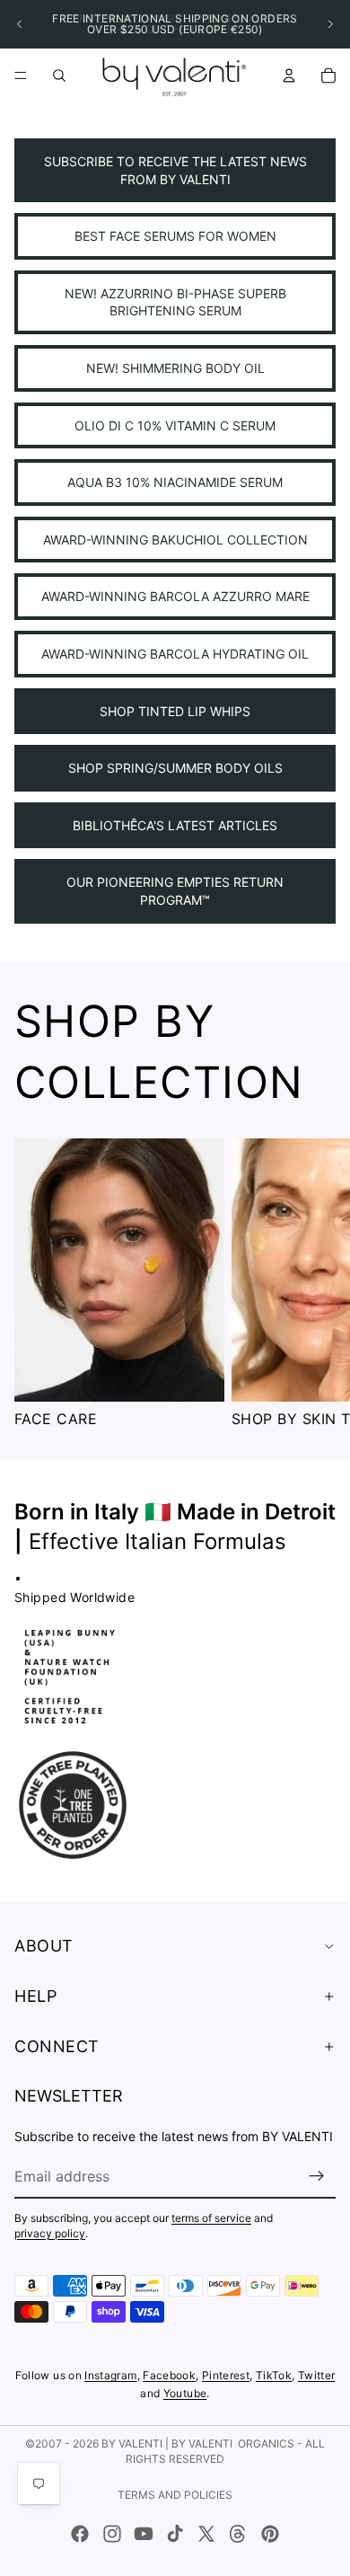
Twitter (317, 2375)
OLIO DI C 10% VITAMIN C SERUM (175, 425)
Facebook (169, 2375)
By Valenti (132, 2443)
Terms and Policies (175, 2495)
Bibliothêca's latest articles (175, 825)
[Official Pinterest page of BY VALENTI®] (270, 2534)
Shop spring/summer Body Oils (175, 768)
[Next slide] (330, 24)
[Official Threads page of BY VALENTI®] (238, 2534)
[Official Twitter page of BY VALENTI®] (206, 2534)
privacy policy (50, 2233)
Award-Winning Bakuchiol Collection (175, 540)
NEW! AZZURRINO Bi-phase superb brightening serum (175, 302)
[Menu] (21, 75)
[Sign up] (317, 2176)
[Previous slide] (20, 24)
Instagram (110, 2375)
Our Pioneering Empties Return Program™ (175, 891)
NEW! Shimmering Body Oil (175, 368)
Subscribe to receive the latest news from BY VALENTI (175, 170)
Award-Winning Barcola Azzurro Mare (175, 596)
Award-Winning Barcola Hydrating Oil (175, 654)
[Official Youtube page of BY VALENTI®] (144, 2534)
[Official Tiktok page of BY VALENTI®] (175, 2534)
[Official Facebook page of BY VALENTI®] (80, 2534)
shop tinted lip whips (175, 711)
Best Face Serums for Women (175, 236)
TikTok (274, 2375)
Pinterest (226, 2375)
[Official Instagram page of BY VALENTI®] (112, 2534)
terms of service (211, 2218)
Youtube (185, 2393)
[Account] (289, 75)
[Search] (59, 75)
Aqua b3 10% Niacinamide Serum (175, 482)
